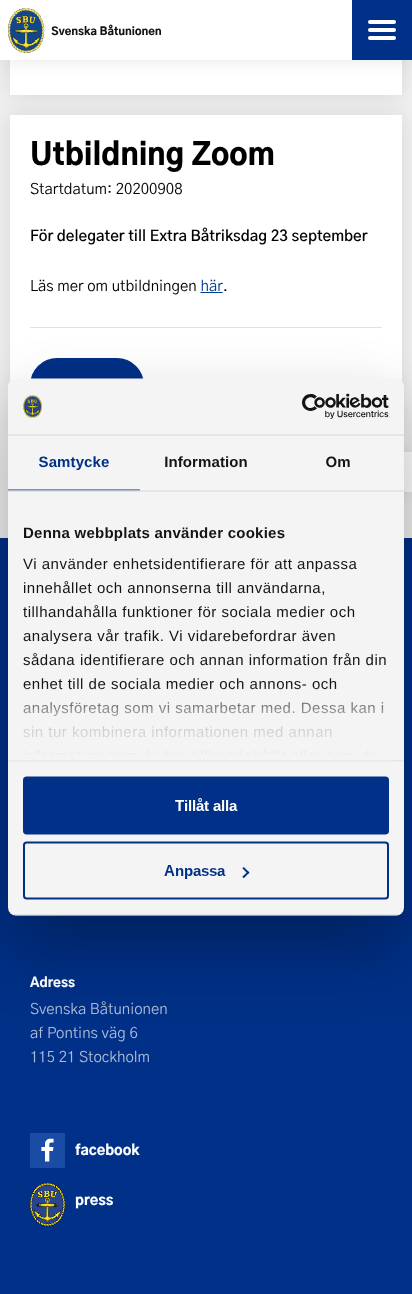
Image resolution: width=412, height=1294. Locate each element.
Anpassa (194, 870)
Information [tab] (206, 461)
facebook (107, 1149)
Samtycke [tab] (74, 461)
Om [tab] (337, 461)
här (211, 285)
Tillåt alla (206, 804)
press (94, 1199)
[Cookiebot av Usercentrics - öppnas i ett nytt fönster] (301, 407)
